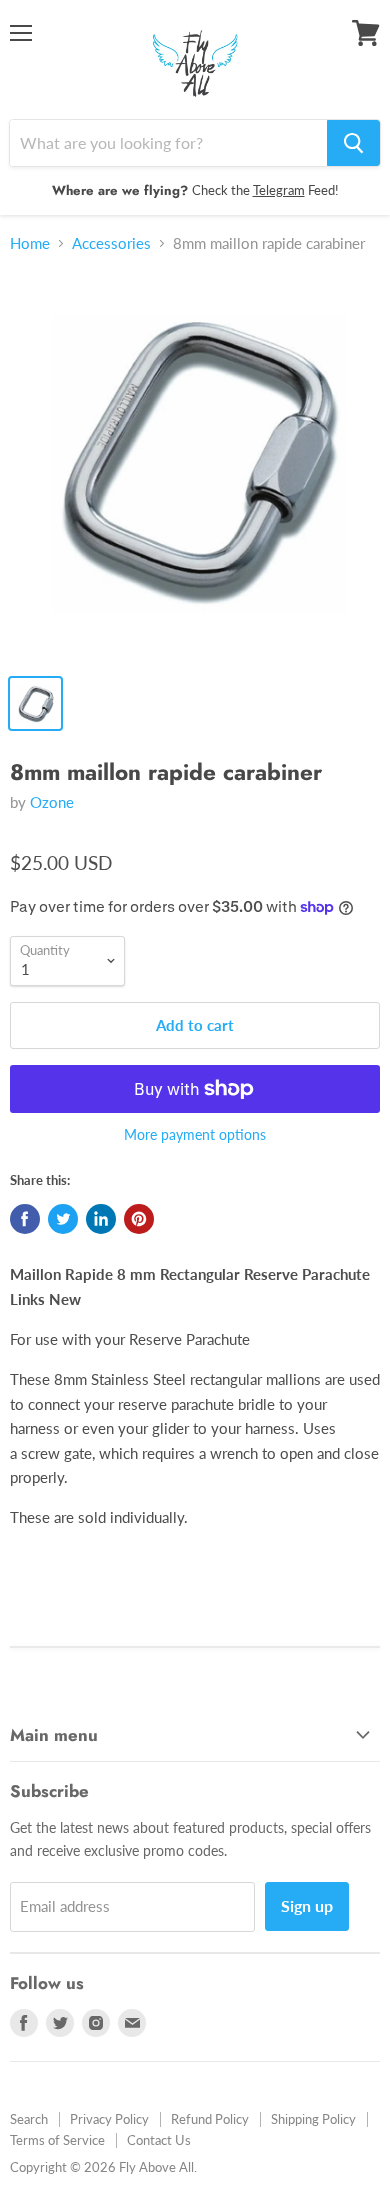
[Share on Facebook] (25, 1219)
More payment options (195, 1135)
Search (29, 2119)
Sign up (307, 1905)
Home (30, 243)
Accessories (111, 243)
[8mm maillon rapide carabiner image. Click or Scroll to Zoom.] (195, 467)
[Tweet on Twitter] (63, 1219)
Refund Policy (210, 2119)
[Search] (353, 143)
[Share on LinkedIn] (101, 1219)
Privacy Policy (109, 2119)
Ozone (52, 802)
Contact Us (159, 2140)
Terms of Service (57, 2140)
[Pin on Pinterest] (139, 1219)
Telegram (279, 190)
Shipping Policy (313, 2119)
